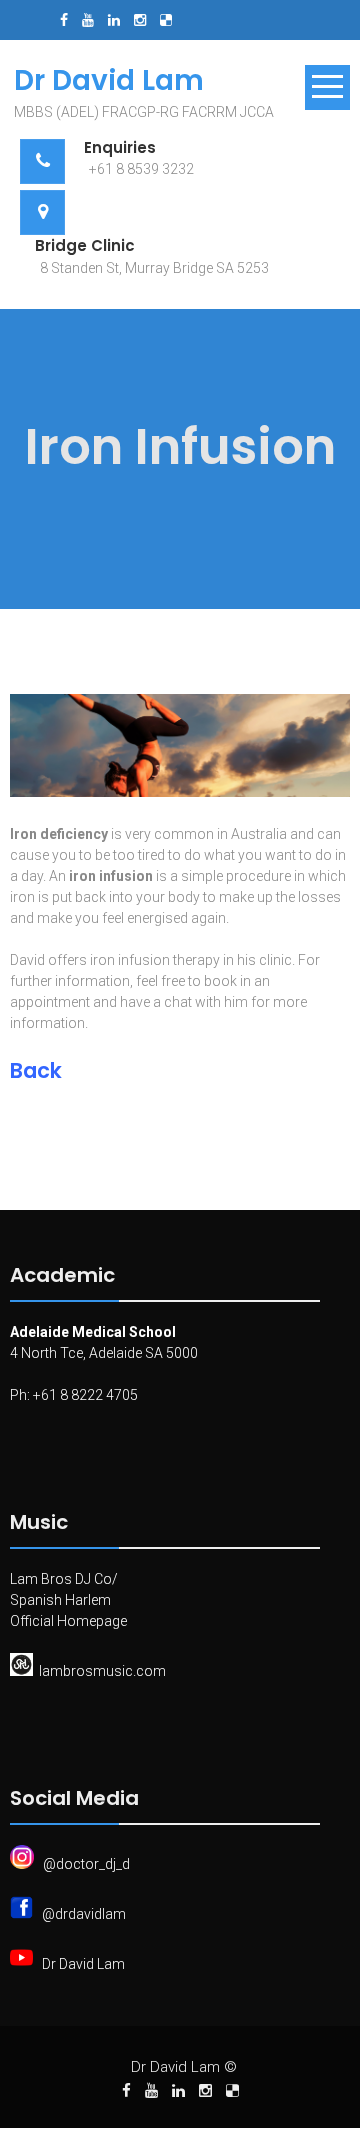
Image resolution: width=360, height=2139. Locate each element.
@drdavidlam (84, 1914)
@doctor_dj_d (86, 1864)
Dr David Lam (83, 1964)
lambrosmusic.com (102, 1671)
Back (36, 1070)
